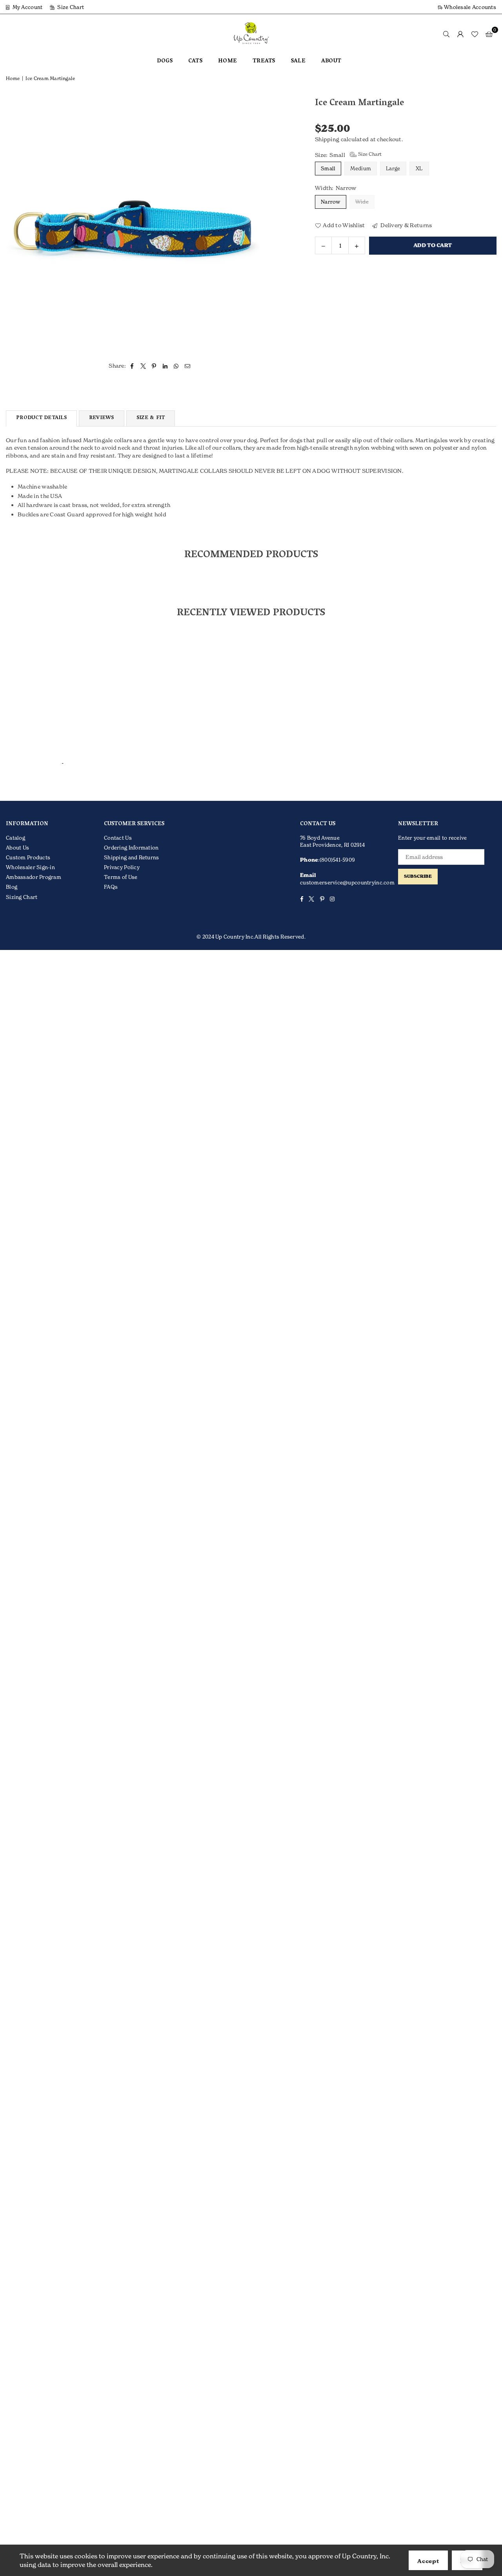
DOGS (165, 61)
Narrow (331, 201)
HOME (227, 61)
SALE (298, 61)
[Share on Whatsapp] (176, 366)
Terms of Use (121, 877)
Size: (348, 154)
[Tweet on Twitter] (143, 366)
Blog (12, 887)
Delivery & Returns (406, 225)
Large (393, 168)
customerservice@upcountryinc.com (347, 882)
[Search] (446, 34)
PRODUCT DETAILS (41, 418)
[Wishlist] (475, 34)
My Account (27, 7)
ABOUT (331, 61)
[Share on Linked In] (165, 366)
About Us (17, 848)
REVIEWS (102, 418)
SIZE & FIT (151, 418)
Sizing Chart (22, 897)
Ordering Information (131, 848)
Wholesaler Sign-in (30, 867)
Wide (362, 201)
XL (419, 168)
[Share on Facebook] (132, 366)
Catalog (15, 838)
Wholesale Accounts (469, 7)
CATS (195, 61)
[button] (489, 34)
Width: (336, 188)
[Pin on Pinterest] (154, 366)
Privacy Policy (122, 867)
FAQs (111, 887)
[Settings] (460, 34)
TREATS (264, 61)
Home (13, 78)
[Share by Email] (188, 366)
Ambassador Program (34, 877)
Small (328, 168)
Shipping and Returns (132, 857)
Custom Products (28, 857)
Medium (361, 168)
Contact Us (118, 838)
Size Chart (70, 7)
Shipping (327, 139)
